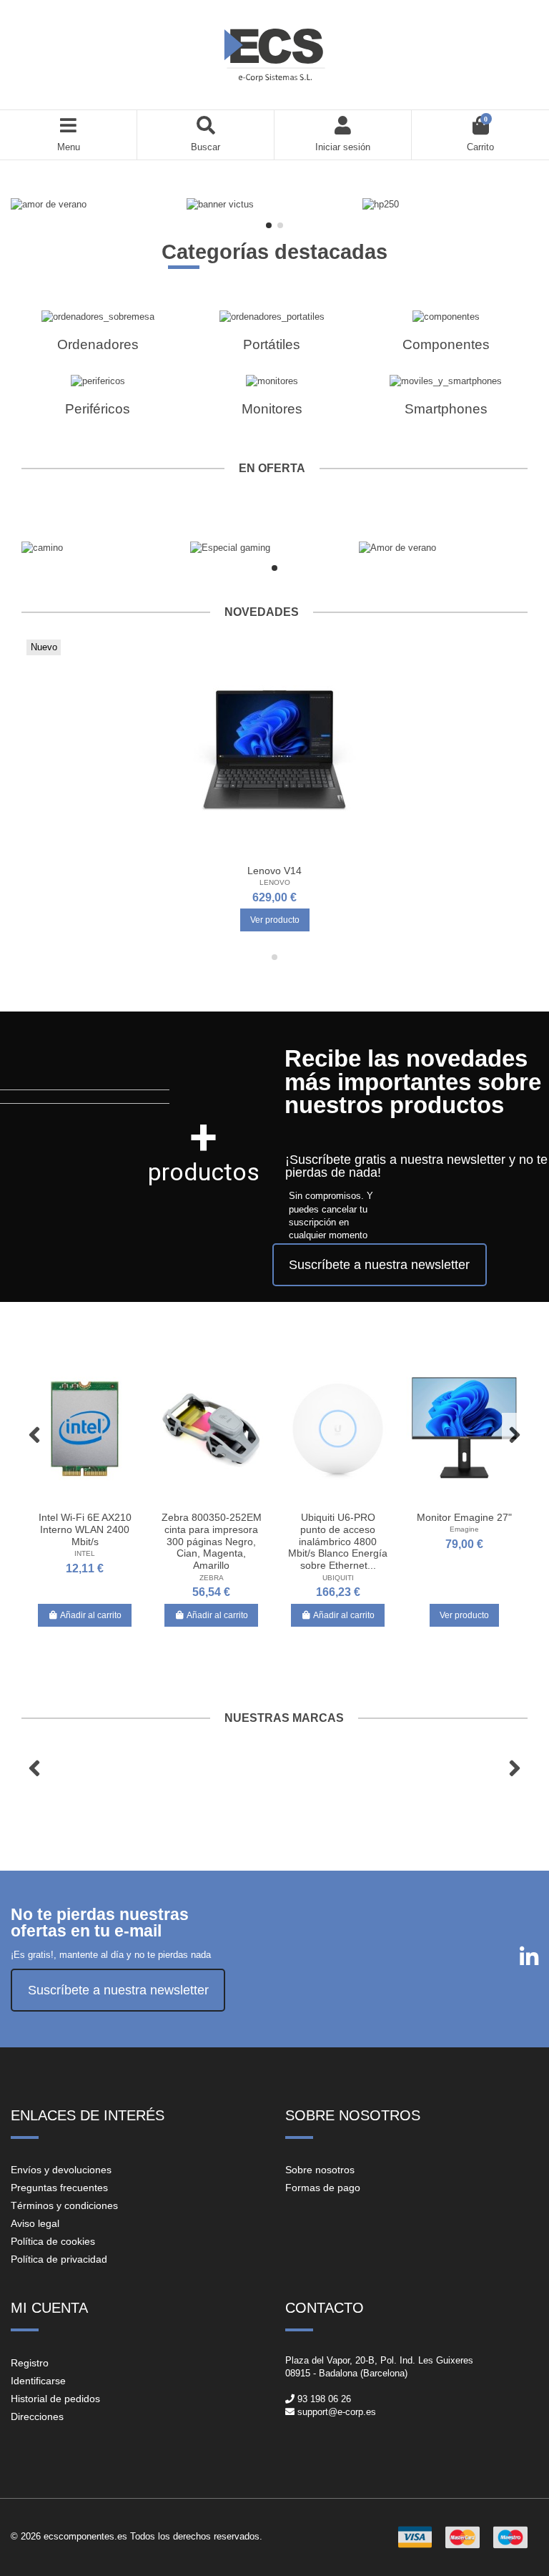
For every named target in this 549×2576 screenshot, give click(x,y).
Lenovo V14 (274, 871)
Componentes (446, 344)
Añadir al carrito (91, 1615)
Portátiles (272, 344)
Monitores (272, 409)
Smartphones (446, 409)
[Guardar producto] (254, 853)
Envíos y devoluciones (61, 2170)
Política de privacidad (59, 2259)
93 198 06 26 (324, 2399)
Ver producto (275, 920)
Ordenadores (98, 344)
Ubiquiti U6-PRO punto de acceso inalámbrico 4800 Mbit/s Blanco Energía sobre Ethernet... (338, 1541)
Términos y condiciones (64, 2205)
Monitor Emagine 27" (464, 1517)
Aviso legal (35, 2223)
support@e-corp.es (337, 2412)
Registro (30, 2363)
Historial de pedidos (55, 2399)
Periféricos (98, 409)
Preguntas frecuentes (59, 2188)
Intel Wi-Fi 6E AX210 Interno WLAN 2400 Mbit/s (85, 1529)
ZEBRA (212, 1578)
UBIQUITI (338, 1578)
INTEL (85, 1553)
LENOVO (275, 882)
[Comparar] (274, 853)
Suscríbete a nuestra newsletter (379, 1265)
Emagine (464, 1529)
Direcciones (37, 2416)
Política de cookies (53, 2241)
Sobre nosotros (320, 2170)
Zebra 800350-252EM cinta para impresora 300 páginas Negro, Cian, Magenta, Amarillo (212, 1541)
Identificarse (38, 2381)
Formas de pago (323, 2188)
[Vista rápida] (293, 853)
